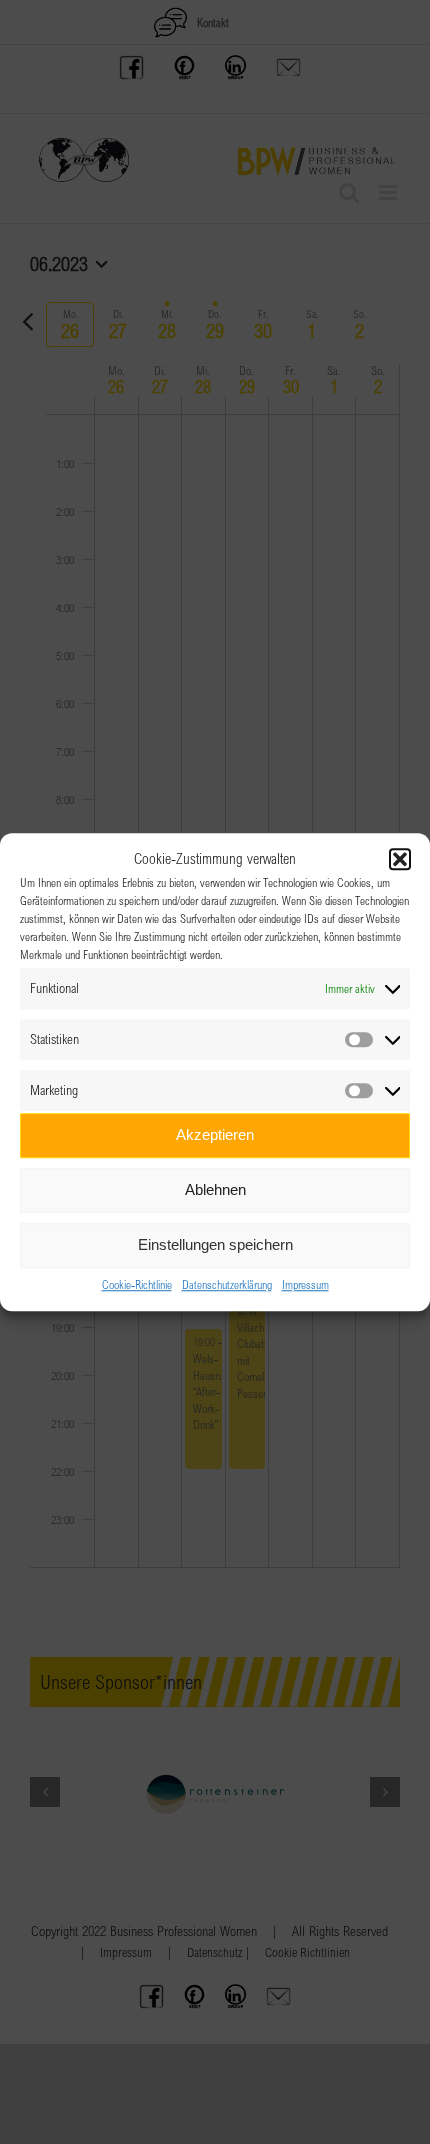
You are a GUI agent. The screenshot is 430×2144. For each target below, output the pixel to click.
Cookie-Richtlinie (137, 1284)
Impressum (305, 1284)
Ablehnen (215, 1189)
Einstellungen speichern (215, 1244)
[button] (400, 860)
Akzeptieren (215, 1134)
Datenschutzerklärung (227, 1284)
